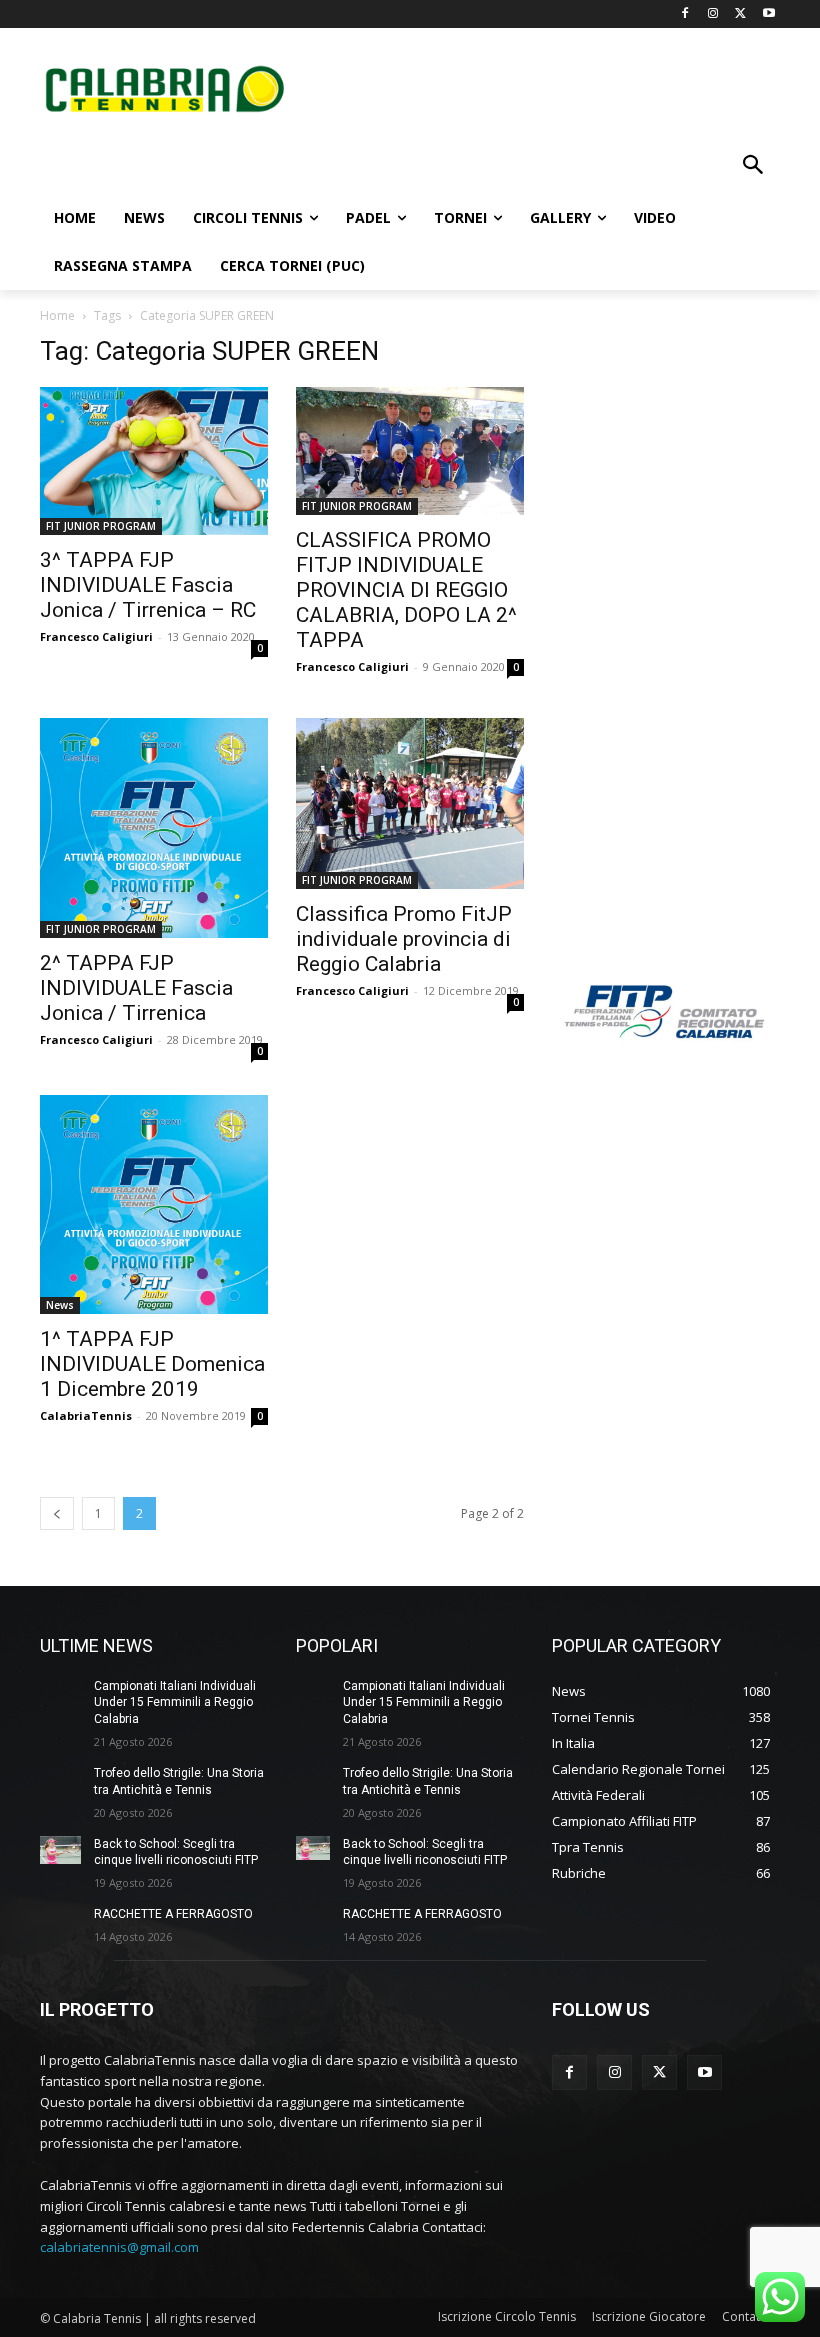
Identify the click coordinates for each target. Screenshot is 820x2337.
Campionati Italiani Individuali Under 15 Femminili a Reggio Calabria (175, 1703)
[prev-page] (57, 1513)
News (60, 1305)
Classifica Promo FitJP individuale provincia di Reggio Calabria (404, 939)
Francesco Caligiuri (96, 636)
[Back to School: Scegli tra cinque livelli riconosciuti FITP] (60, 1850)
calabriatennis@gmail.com (119, 2247)
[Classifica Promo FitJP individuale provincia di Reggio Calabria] (410, 803)
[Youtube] (768, 14)
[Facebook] (685, 14)
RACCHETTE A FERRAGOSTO (173, 1914)
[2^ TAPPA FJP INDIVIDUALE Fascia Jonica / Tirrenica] (154, 827)
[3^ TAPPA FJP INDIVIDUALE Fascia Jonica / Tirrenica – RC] (154, 461)
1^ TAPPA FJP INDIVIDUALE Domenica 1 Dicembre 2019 (152, 1364)
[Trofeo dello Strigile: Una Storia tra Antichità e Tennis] (60, 1779)
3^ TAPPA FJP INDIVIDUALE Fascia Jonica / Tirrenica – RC (148, 585)
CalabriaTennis (86, 1415)
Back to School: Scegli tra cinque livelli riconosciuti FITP (176, 1852)
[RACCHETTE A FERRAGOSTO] (60, 1920)
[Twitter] (740, 14)
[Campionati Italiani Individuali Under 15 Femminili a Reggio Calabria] (60, 1692)
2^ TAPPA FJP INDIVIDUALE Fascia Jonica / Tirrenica (136, 988)
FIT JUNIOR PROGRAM (101, 526)
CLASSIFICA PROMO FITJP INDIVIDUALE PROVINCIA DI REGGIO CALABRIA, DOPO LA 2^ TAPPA (406, 590)
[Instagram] (713, 14)
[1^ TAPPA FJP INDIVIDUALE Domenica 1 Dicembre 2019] (154, 1204)
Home (57, 315)
